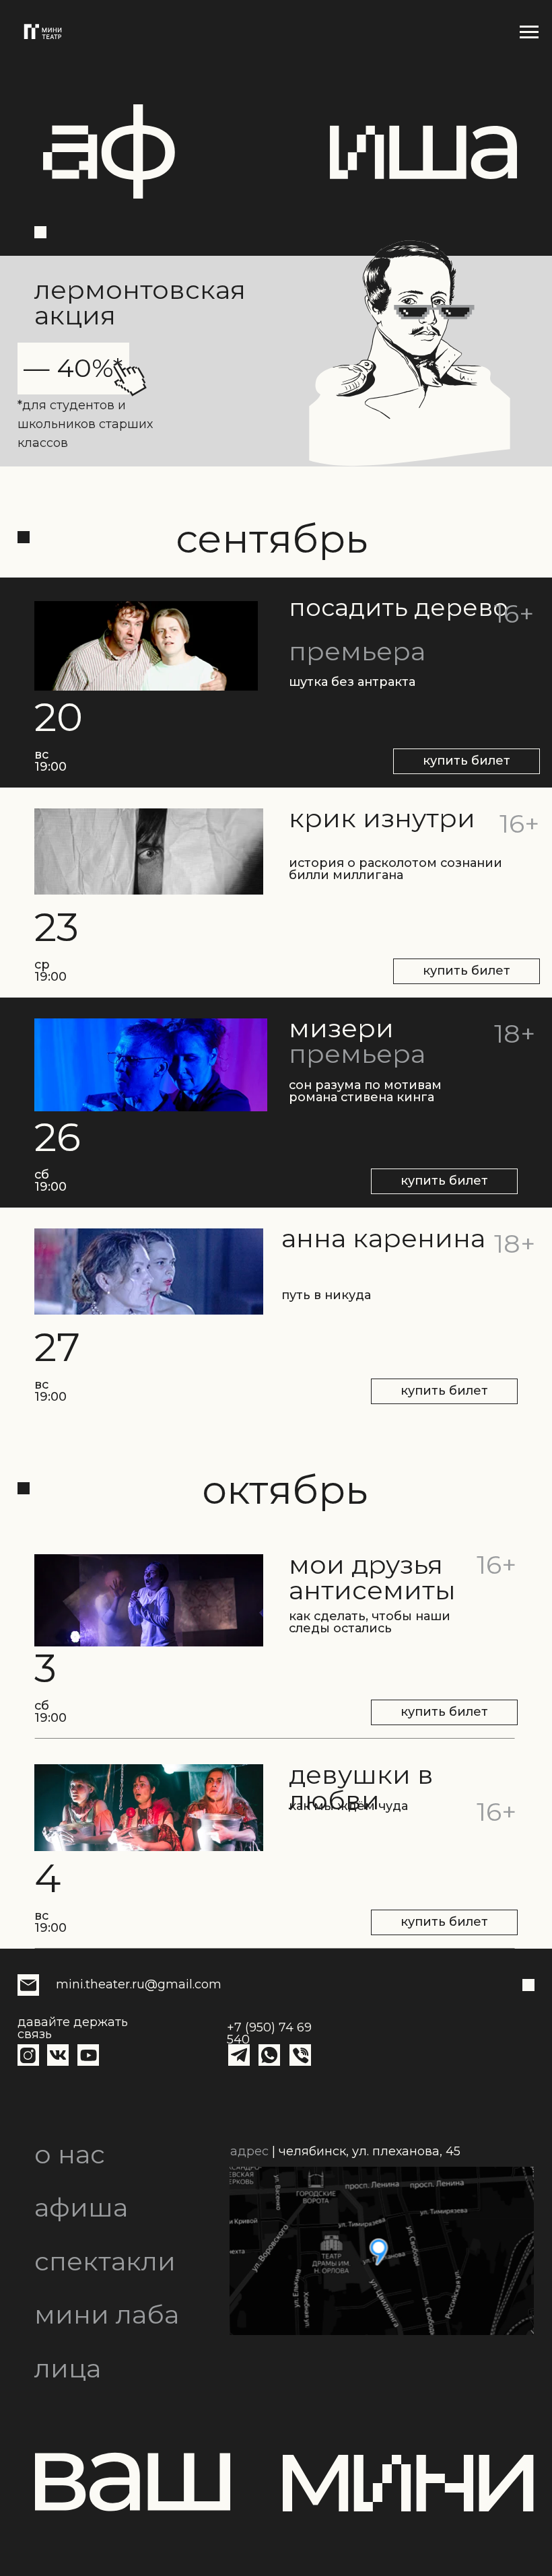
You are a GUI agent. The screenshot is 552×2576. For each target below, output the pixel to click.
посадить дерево (399, 607)
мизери (341, 1028)
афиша (81, 2207)
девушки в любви (361, 1787)
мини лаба (107, 2314)
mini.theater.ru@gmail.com (139, 1984)
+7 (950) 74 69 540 (269, 2033)
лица (68, 2368)
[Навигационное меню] (529, 32)
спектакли (105, 2261)
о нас (70, 2154)
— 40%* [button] (73, 368)
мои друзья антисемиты (372, 1577)
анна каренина (383, 1238)
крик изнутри (382, 818)
